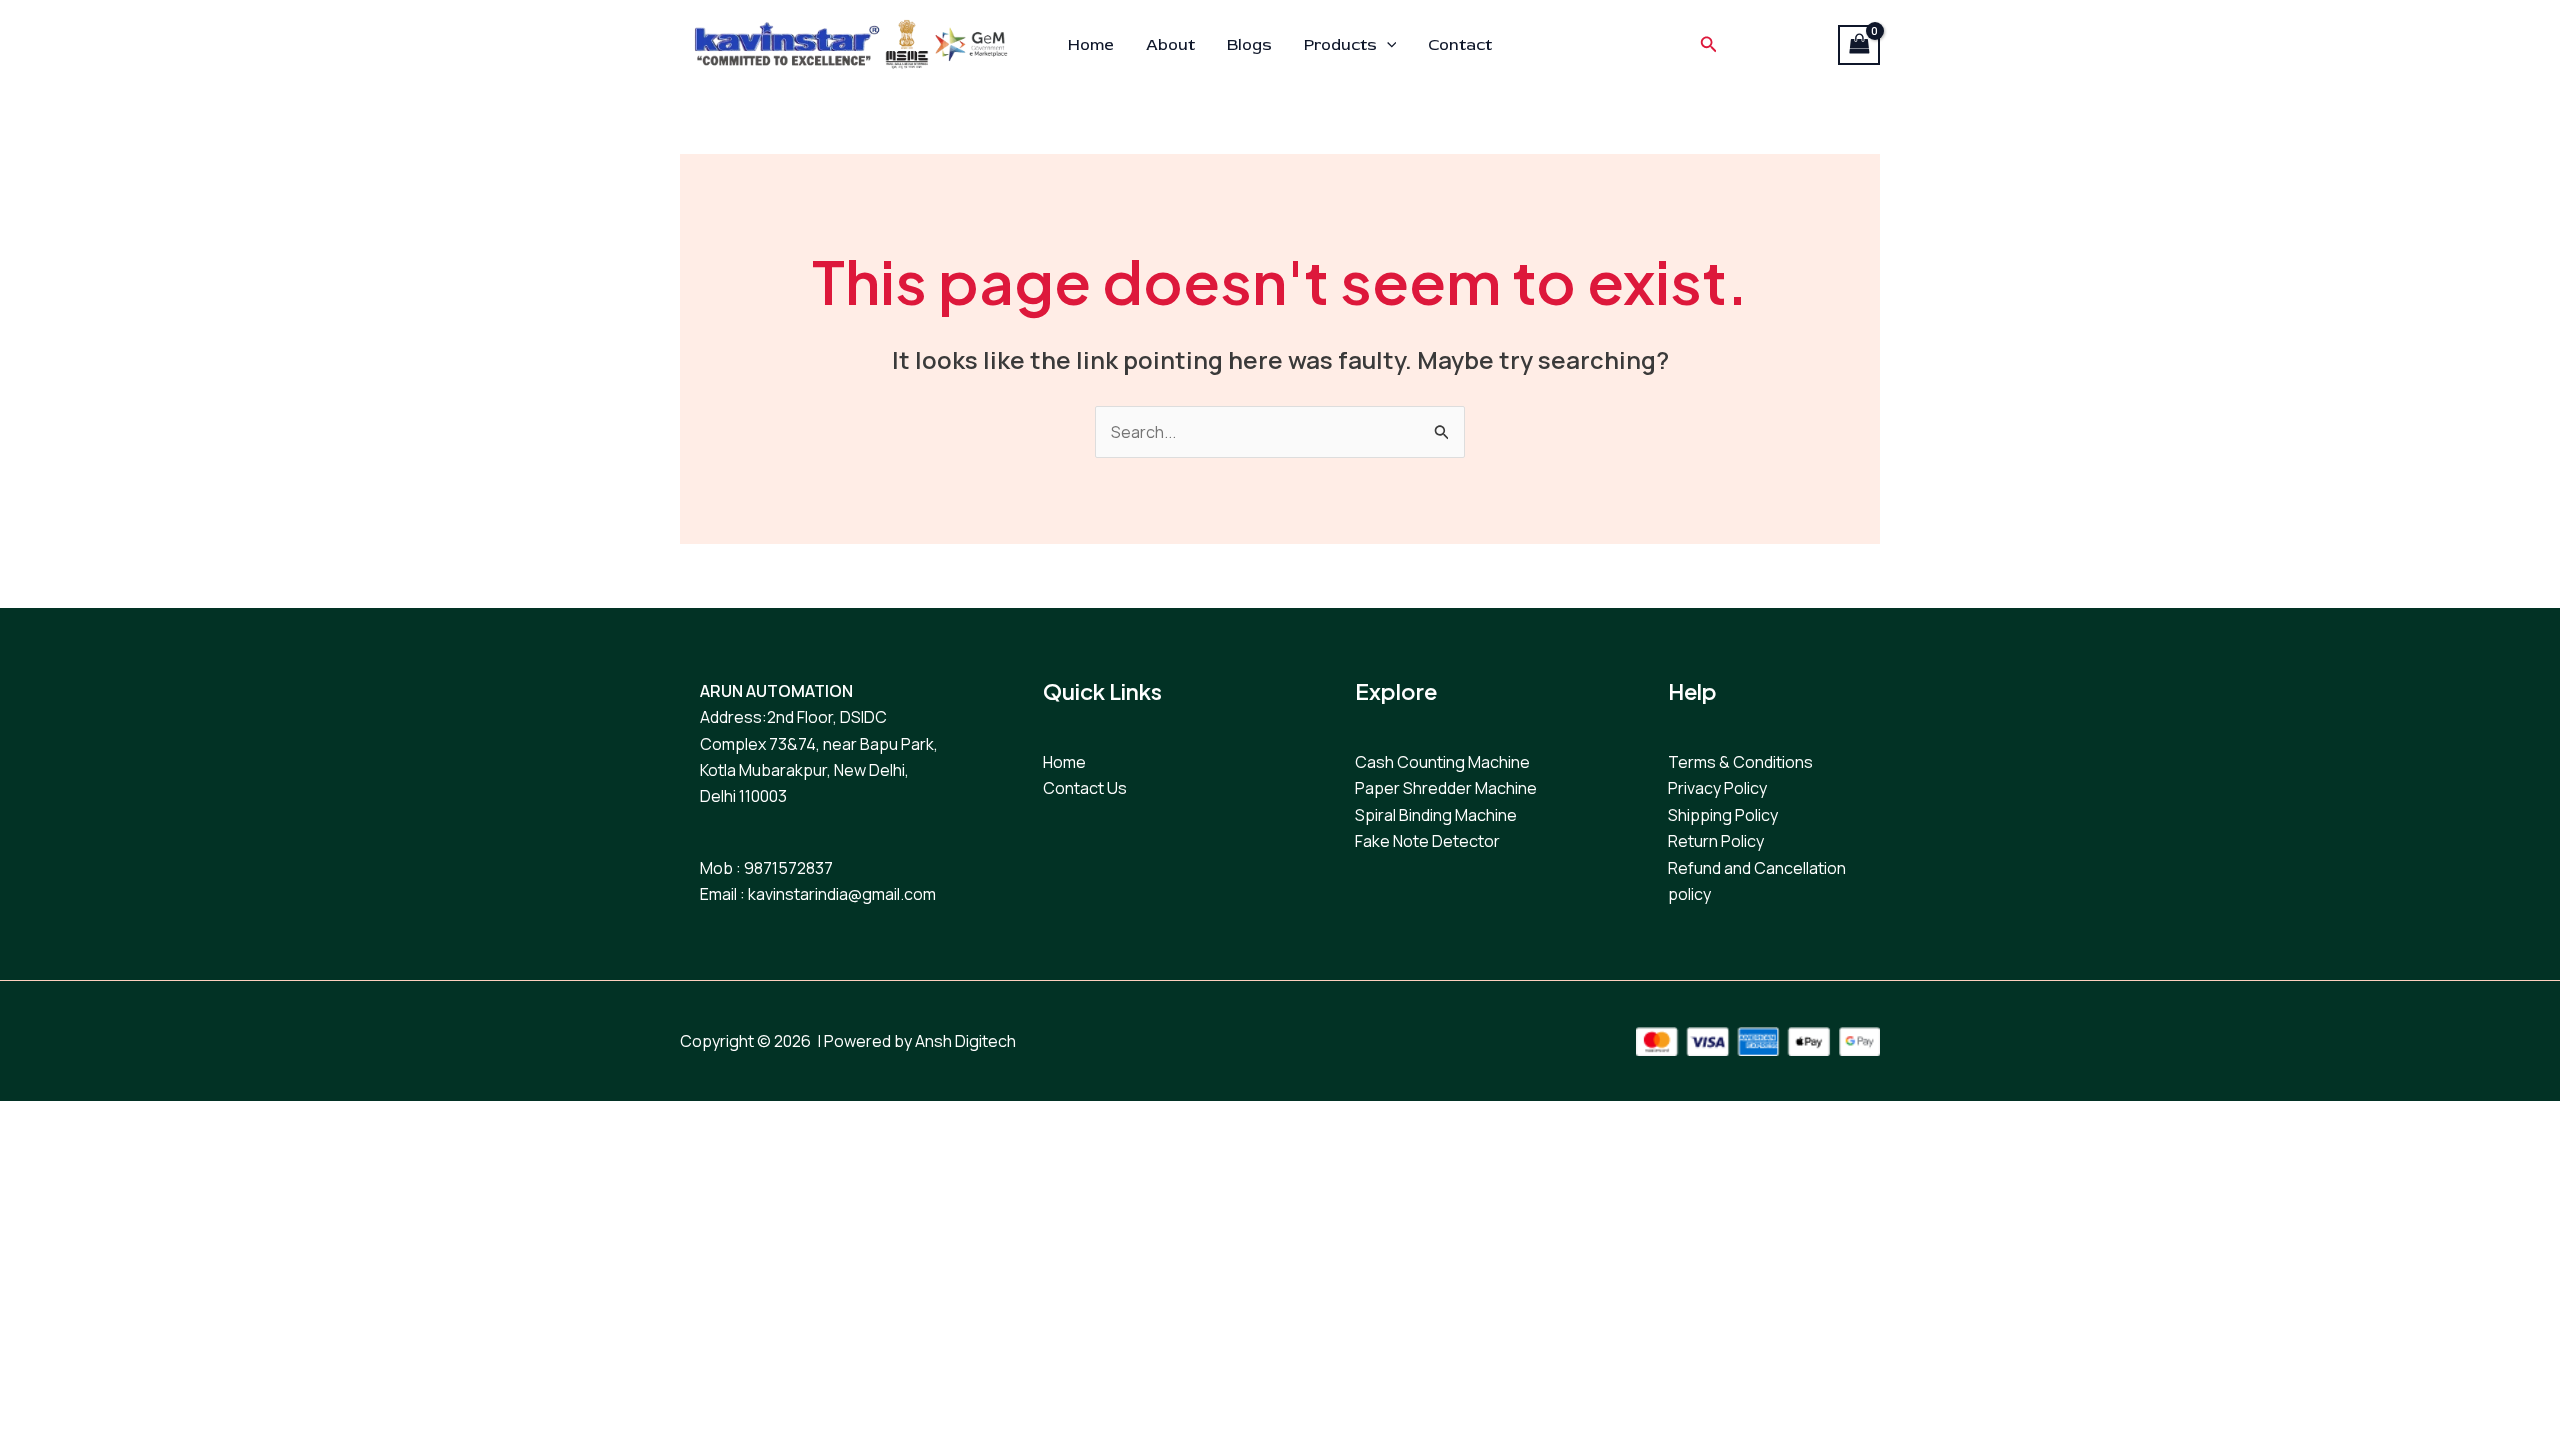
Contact (1460, 45)
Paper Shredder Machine (1446, 788)
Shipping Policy (1723, 815)
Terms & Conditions (1740, 762)
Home (1091, 45)
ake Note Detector (1431, 841)
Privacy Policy (1717, 788)
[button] (1387, 45)
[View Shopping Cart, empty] (1859, 45)
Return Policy (1716, 841)
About (1170, 45)
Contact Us (1085, 788)
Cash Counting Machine (1442, 762)
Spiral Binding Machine (1436, 815)
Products (1340, 45)
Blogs (1249, 45)
